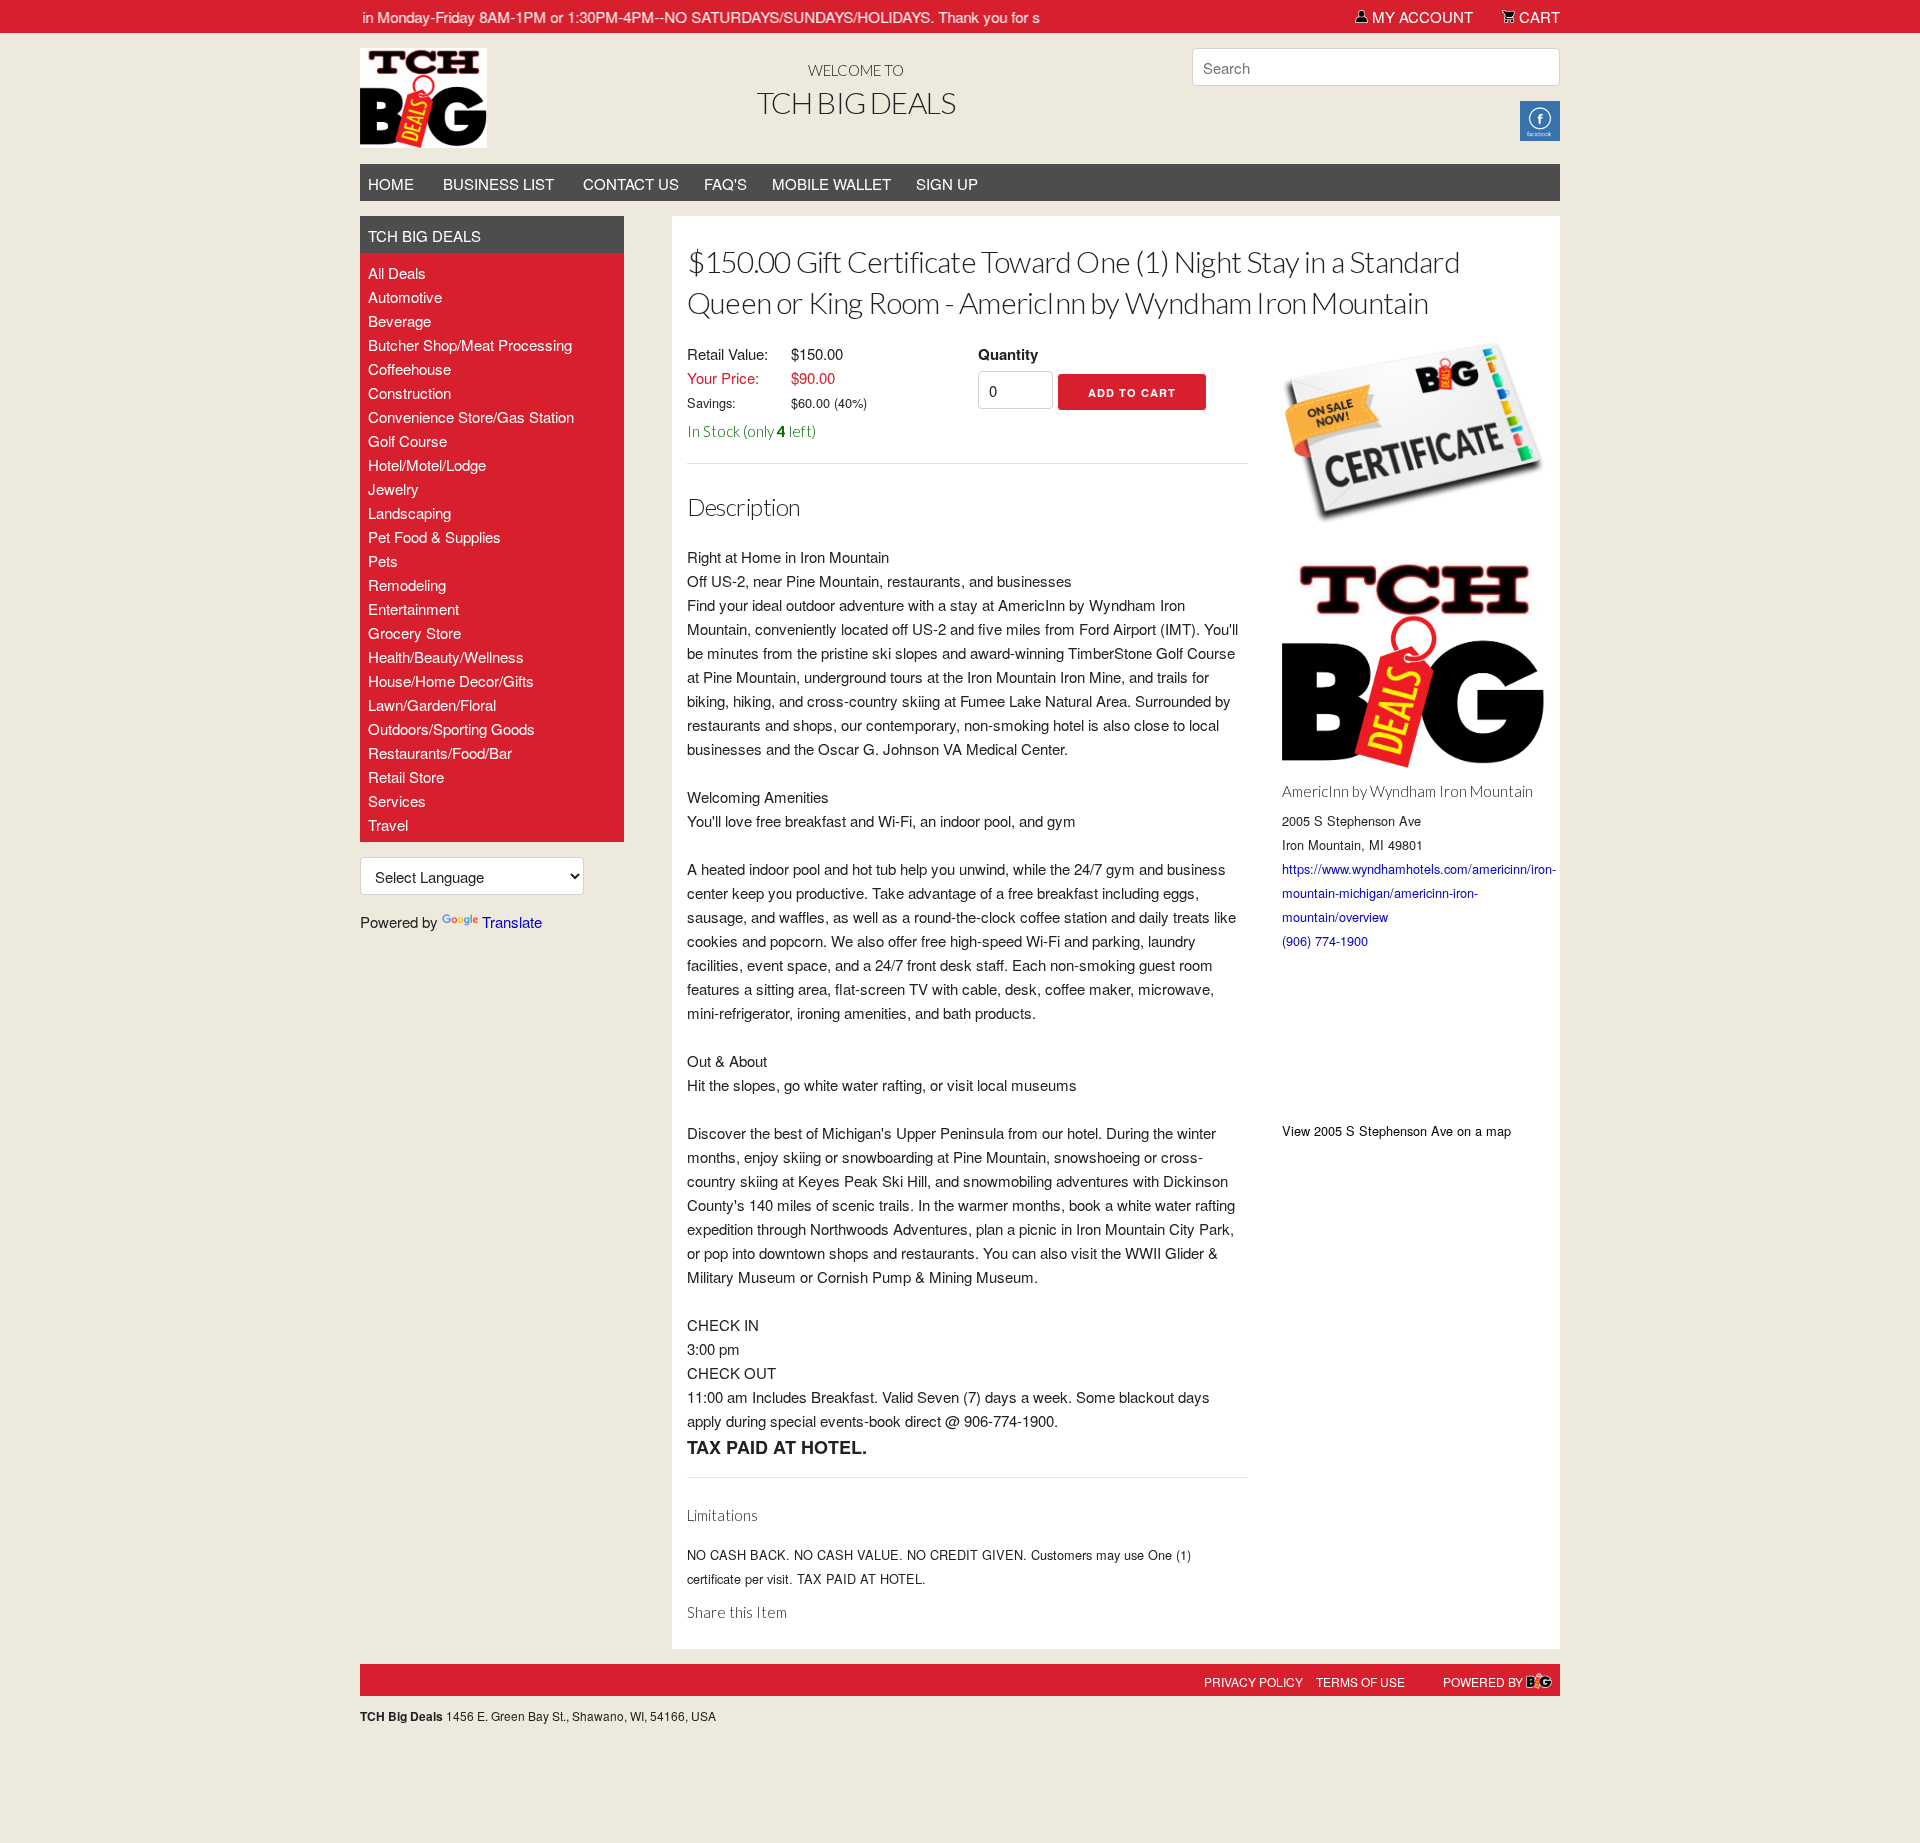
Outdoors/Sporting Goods (451, 728)
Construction (409, 392)
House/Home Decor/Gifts (451, 680)
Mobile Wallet (831, 183)
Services (397, 800)
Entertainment (413, 608)
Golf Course (407, 440)
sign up (947, 183)
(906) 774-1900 (1325, 940)
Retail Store (406, 776)
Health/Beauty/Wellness (446, 656)
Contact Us (631, 183)
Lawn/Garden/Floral (432, 704)
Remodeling (407, 584)
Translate (512, 921)
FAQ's (725, 183)
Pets (383, 560)
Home (391, 183)
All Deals (397, 272)
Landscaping (409, 512)
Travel (388, 824)
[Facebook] (1540, 118)
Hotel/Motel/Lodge (427, 464)
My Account (1420, 16)
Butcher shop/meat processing (470, 344)
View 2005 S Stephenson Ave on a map (1396, 1130)
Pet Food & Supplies (434, 536)
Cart (1537, 16)
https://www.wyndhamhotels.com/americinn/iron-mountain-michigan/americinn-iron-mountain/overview (1419, 892)
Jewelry (393, 488)
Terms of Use (1360, 1681)
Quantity (1008, 354)
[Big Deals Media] (1539, 1681)
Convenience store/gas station (471, 416)
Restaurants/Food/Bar (440, 752)
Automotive (405, 296)
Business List (498, 183)
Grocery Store (414, 632)
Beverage (399, 320)
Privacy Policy (1253, 1681)
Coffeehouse (409, 368)
